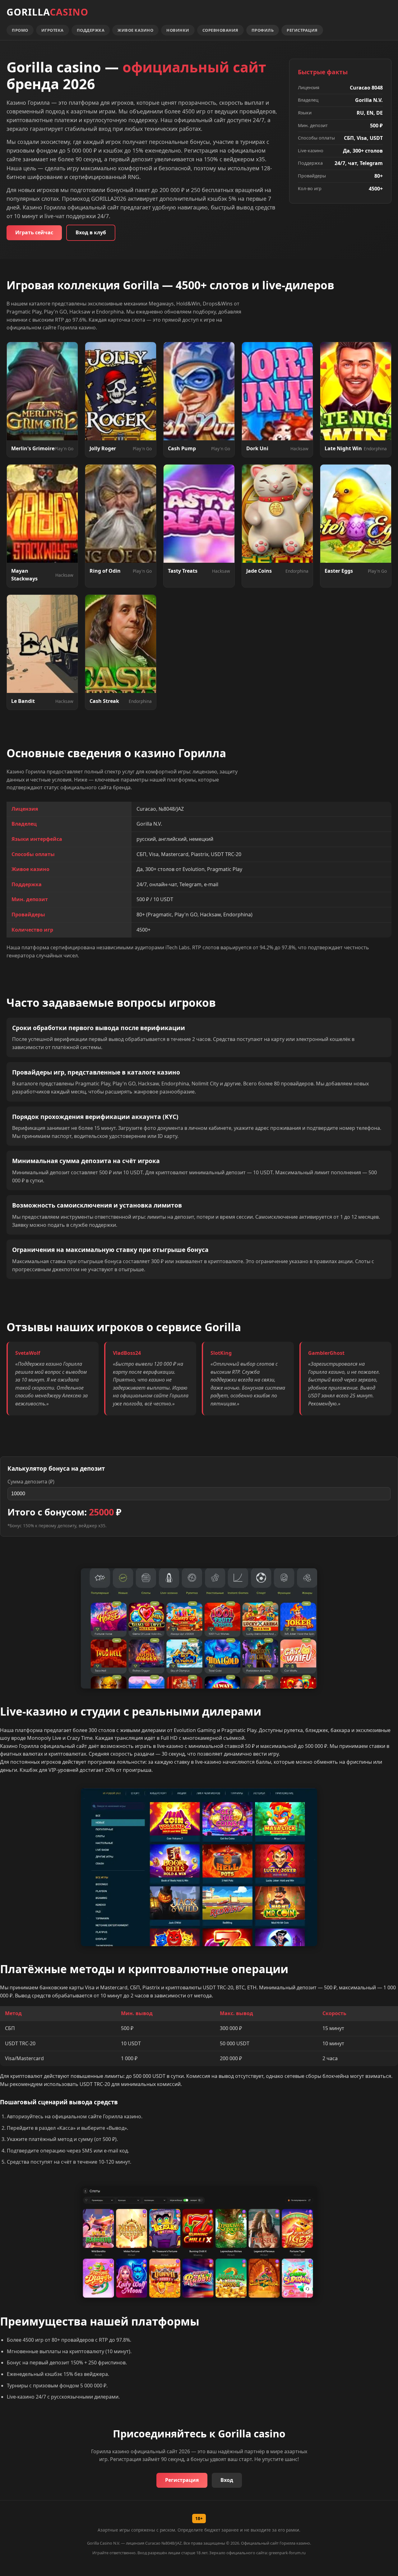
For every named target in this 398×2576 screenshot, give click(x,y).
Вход (227, 2480)
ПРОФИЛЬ (263, 30)
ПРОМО (20, 30)
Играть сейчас (34, 232)
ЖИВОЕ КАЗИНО (135, 30)
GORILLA (47, 12)
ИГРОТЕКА (53, 30)
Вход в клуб (91, 232)
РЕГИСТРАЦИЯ (302, 30)
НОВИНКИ (178, 30)
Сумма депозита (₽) (31, 1482)
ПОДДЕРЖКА (91, 30)
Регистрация (182, 2480)
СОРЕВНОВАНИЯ (220, 30)
